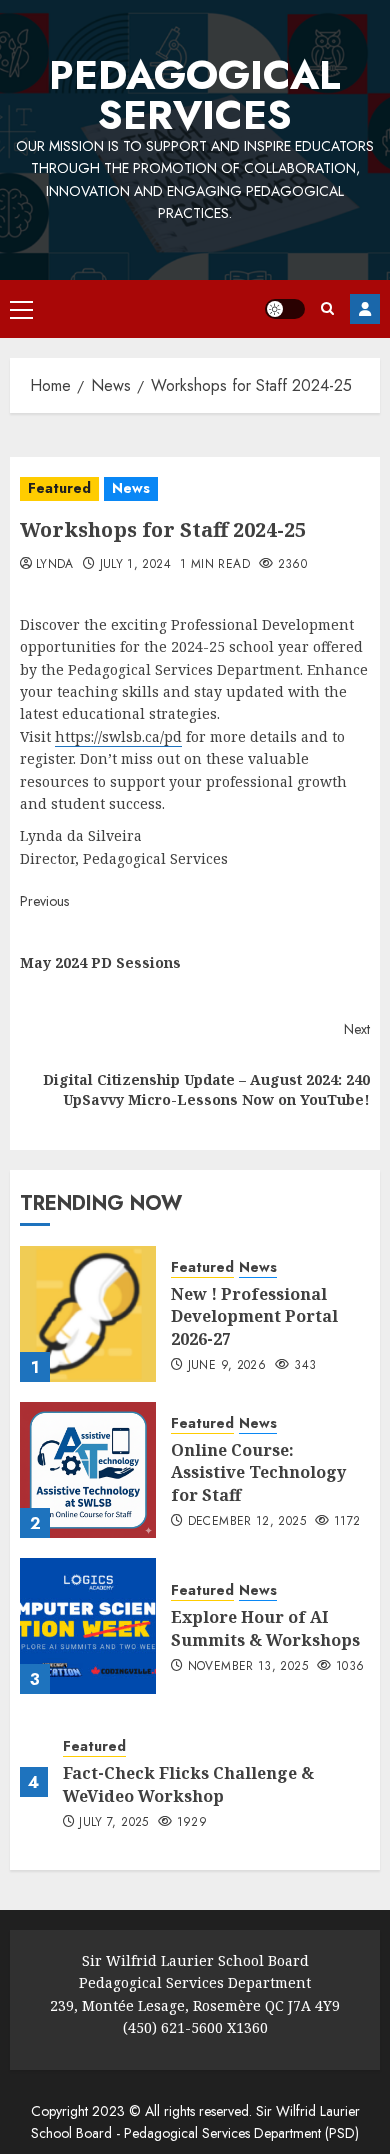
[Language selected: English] (10, 425)
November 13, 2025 (248, 1667)
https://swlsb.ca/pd (118, 736)
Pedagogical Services (195, 95)
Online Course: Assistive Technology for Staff (258, 1472)
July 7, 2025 (113, 1823)
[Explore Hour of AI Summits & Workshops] (88, 1626)
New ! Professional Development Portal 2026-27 (254, 1316)
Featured (59, 488)
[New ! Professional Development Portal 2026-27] (88, 1314)
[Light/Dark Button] (285, 309)
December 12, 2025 (247, 1522)
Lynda (55, 565)
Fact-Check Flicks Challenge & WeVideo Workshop (188, 1784)
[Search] (327, 308)
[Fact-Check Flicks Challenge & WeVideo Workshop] (34, 1782)
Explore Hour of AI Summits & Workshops (265, 1628)
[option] (10, 428)
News (131, 488)
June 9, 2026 (227, 1366)
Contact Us (365, 309)
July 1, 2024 (135, 565)
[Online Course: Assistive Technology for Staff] (88, 1470)
